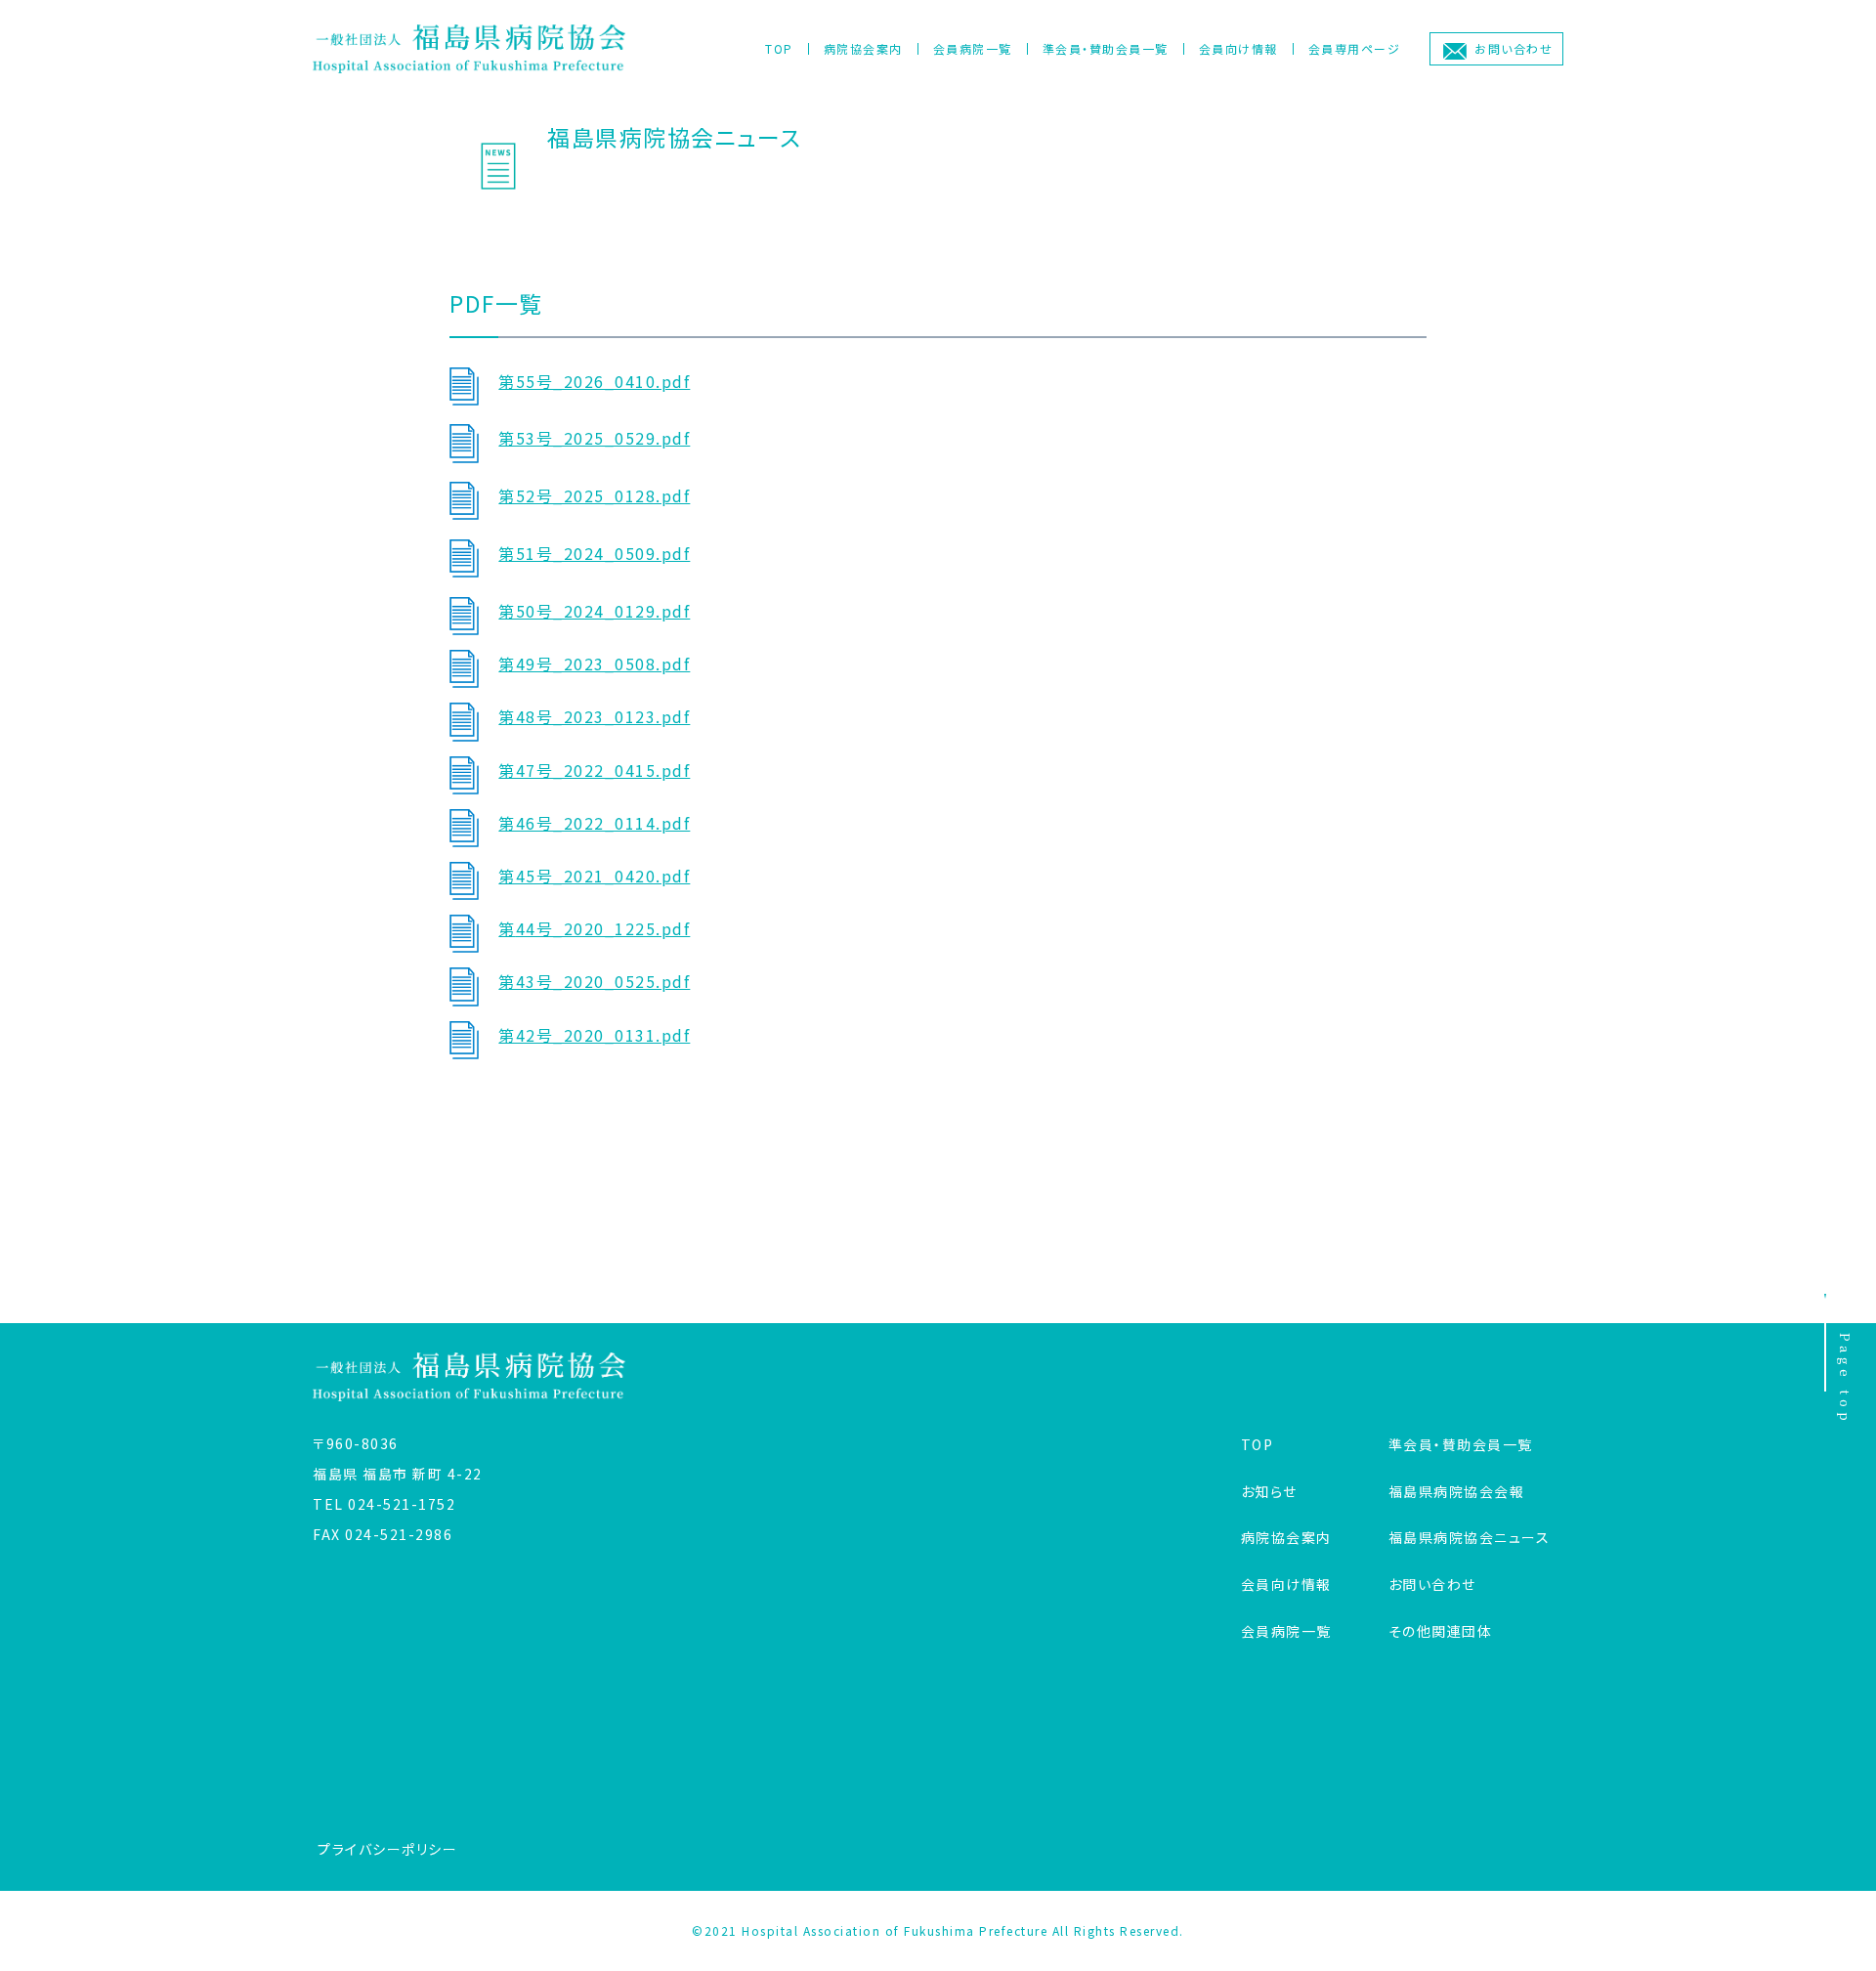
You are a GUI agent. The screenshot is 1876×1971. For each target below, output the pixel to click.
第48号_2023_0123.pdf (594, 716)
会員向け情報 (1238, 48)
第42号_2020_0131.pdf (594, 1035)
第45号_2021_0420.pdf (594, 876)
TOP (779, 48)
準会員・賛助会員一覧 (1106, 48)
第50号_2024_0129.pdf (594, 611)
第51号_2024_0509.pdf (594, 553)
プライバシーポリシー (387, 1849)
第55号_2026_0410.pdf (594, 381)
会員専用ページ (1355, 48)
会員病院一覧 (973, 48)
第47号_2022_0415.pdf (594, 770)
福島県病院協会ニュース (1470, 1537)
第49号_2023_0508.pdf (594, 664)
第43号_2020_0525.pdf (594, 981)
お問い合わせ (1514, 48)
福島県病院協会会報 (1457, 1491)
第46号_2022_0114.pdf (594, 823)
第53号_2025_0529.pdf (594, 438)
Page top (1845, 1379)
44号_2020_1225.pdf (603, 928)
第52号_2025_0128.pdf (594, 495)
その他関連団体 (1441, 1631)
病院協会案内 (863, 48)
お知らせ (1269, 1491)
